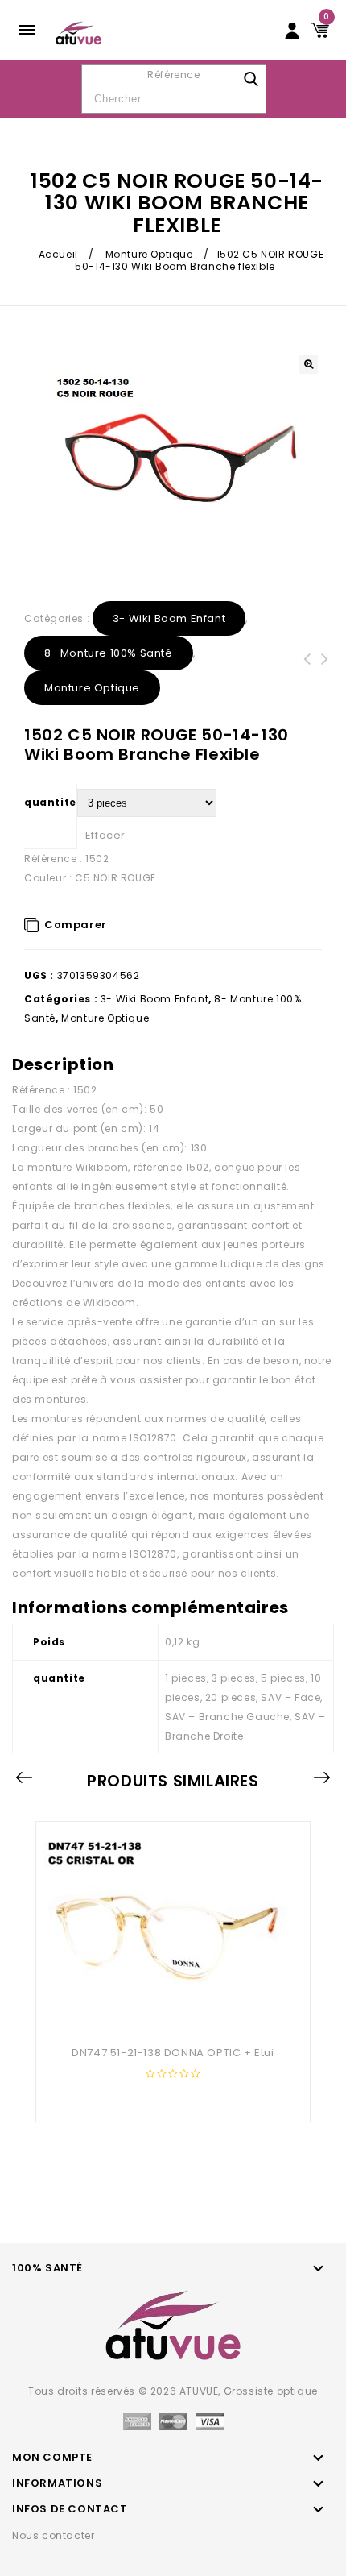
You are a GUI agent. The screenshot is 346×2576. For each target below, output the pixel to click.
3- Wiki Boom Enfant (169, 618)
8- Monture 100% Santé (109, 653)
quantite (50, 802)
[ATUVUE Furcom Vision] (78, 32)
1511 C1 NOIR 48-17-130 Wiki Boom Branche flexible (325, 678)
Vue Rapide (171, 2005)
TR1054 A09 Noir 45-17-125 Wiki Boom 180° (307, 678)
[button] (308, 364)
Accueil (58, 254)
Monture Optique (149, 254)
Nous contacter (53, 2535)
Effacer (105, 835)
